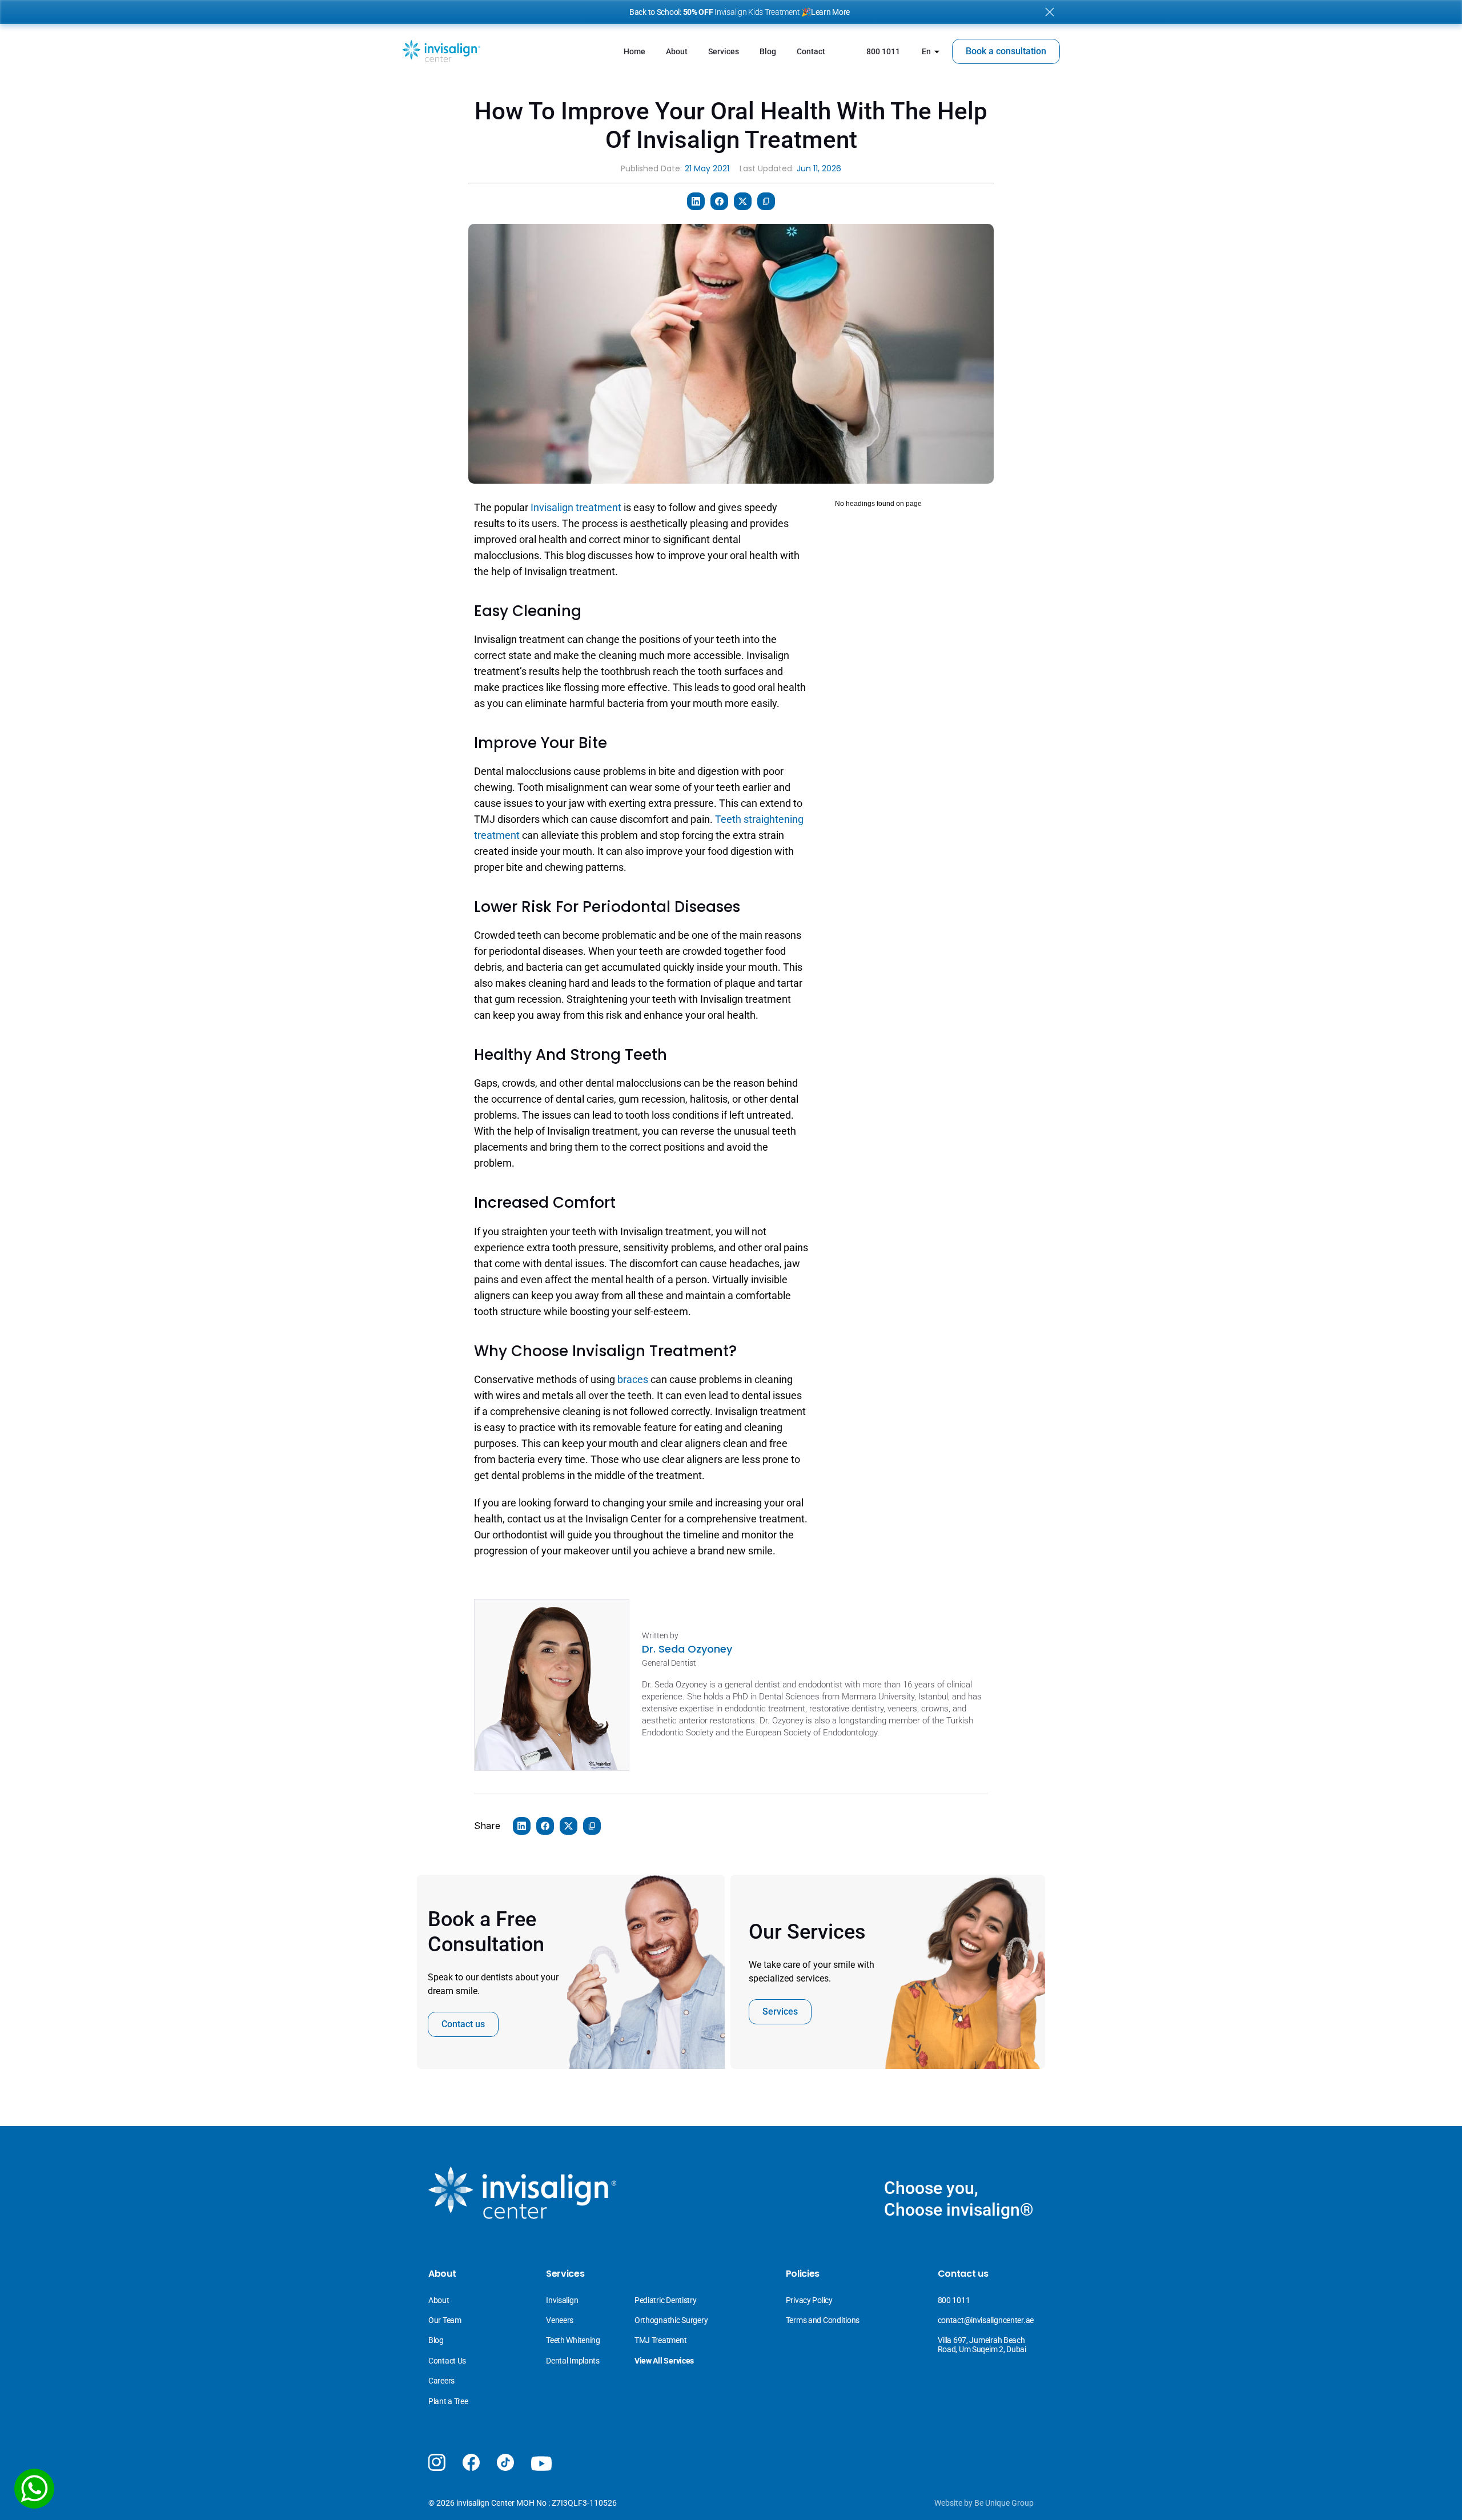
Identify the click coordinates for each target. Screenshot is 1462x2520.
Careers (441, 2381)
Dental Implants (573, 2361)
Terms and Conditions (823, 2320)
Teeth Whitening (573, 2340)
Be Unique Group (1004, 2503)
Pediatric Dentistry (666, 2300)
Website (948, 2503)
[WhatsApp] (34, 2489)
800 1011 (954, 2300)
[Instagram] (437, 2462)
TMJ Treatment (660, 2340)
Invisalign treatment (576, 507)
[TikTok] (505, 2462)
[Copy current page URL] (766, 201)
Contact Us (447, 2361)
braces (634, 1379)
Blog (436, 2340)
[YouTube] (541, 2464)
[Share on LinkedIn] (696, 201)
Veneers (561, 2320)
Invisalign (563, 2300)
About (439, 2300)
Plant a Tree (448, 2401)
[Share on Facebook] (719, 201)
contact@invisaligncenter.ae (986, 2320)
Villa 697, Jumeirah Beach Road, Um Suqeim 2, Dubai (982, 2344)
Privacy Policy (809, 2300)
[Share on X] (743, 201)
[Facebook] (471, 2462)
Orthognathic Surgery (671, 2320)
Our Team (445, 2320)
